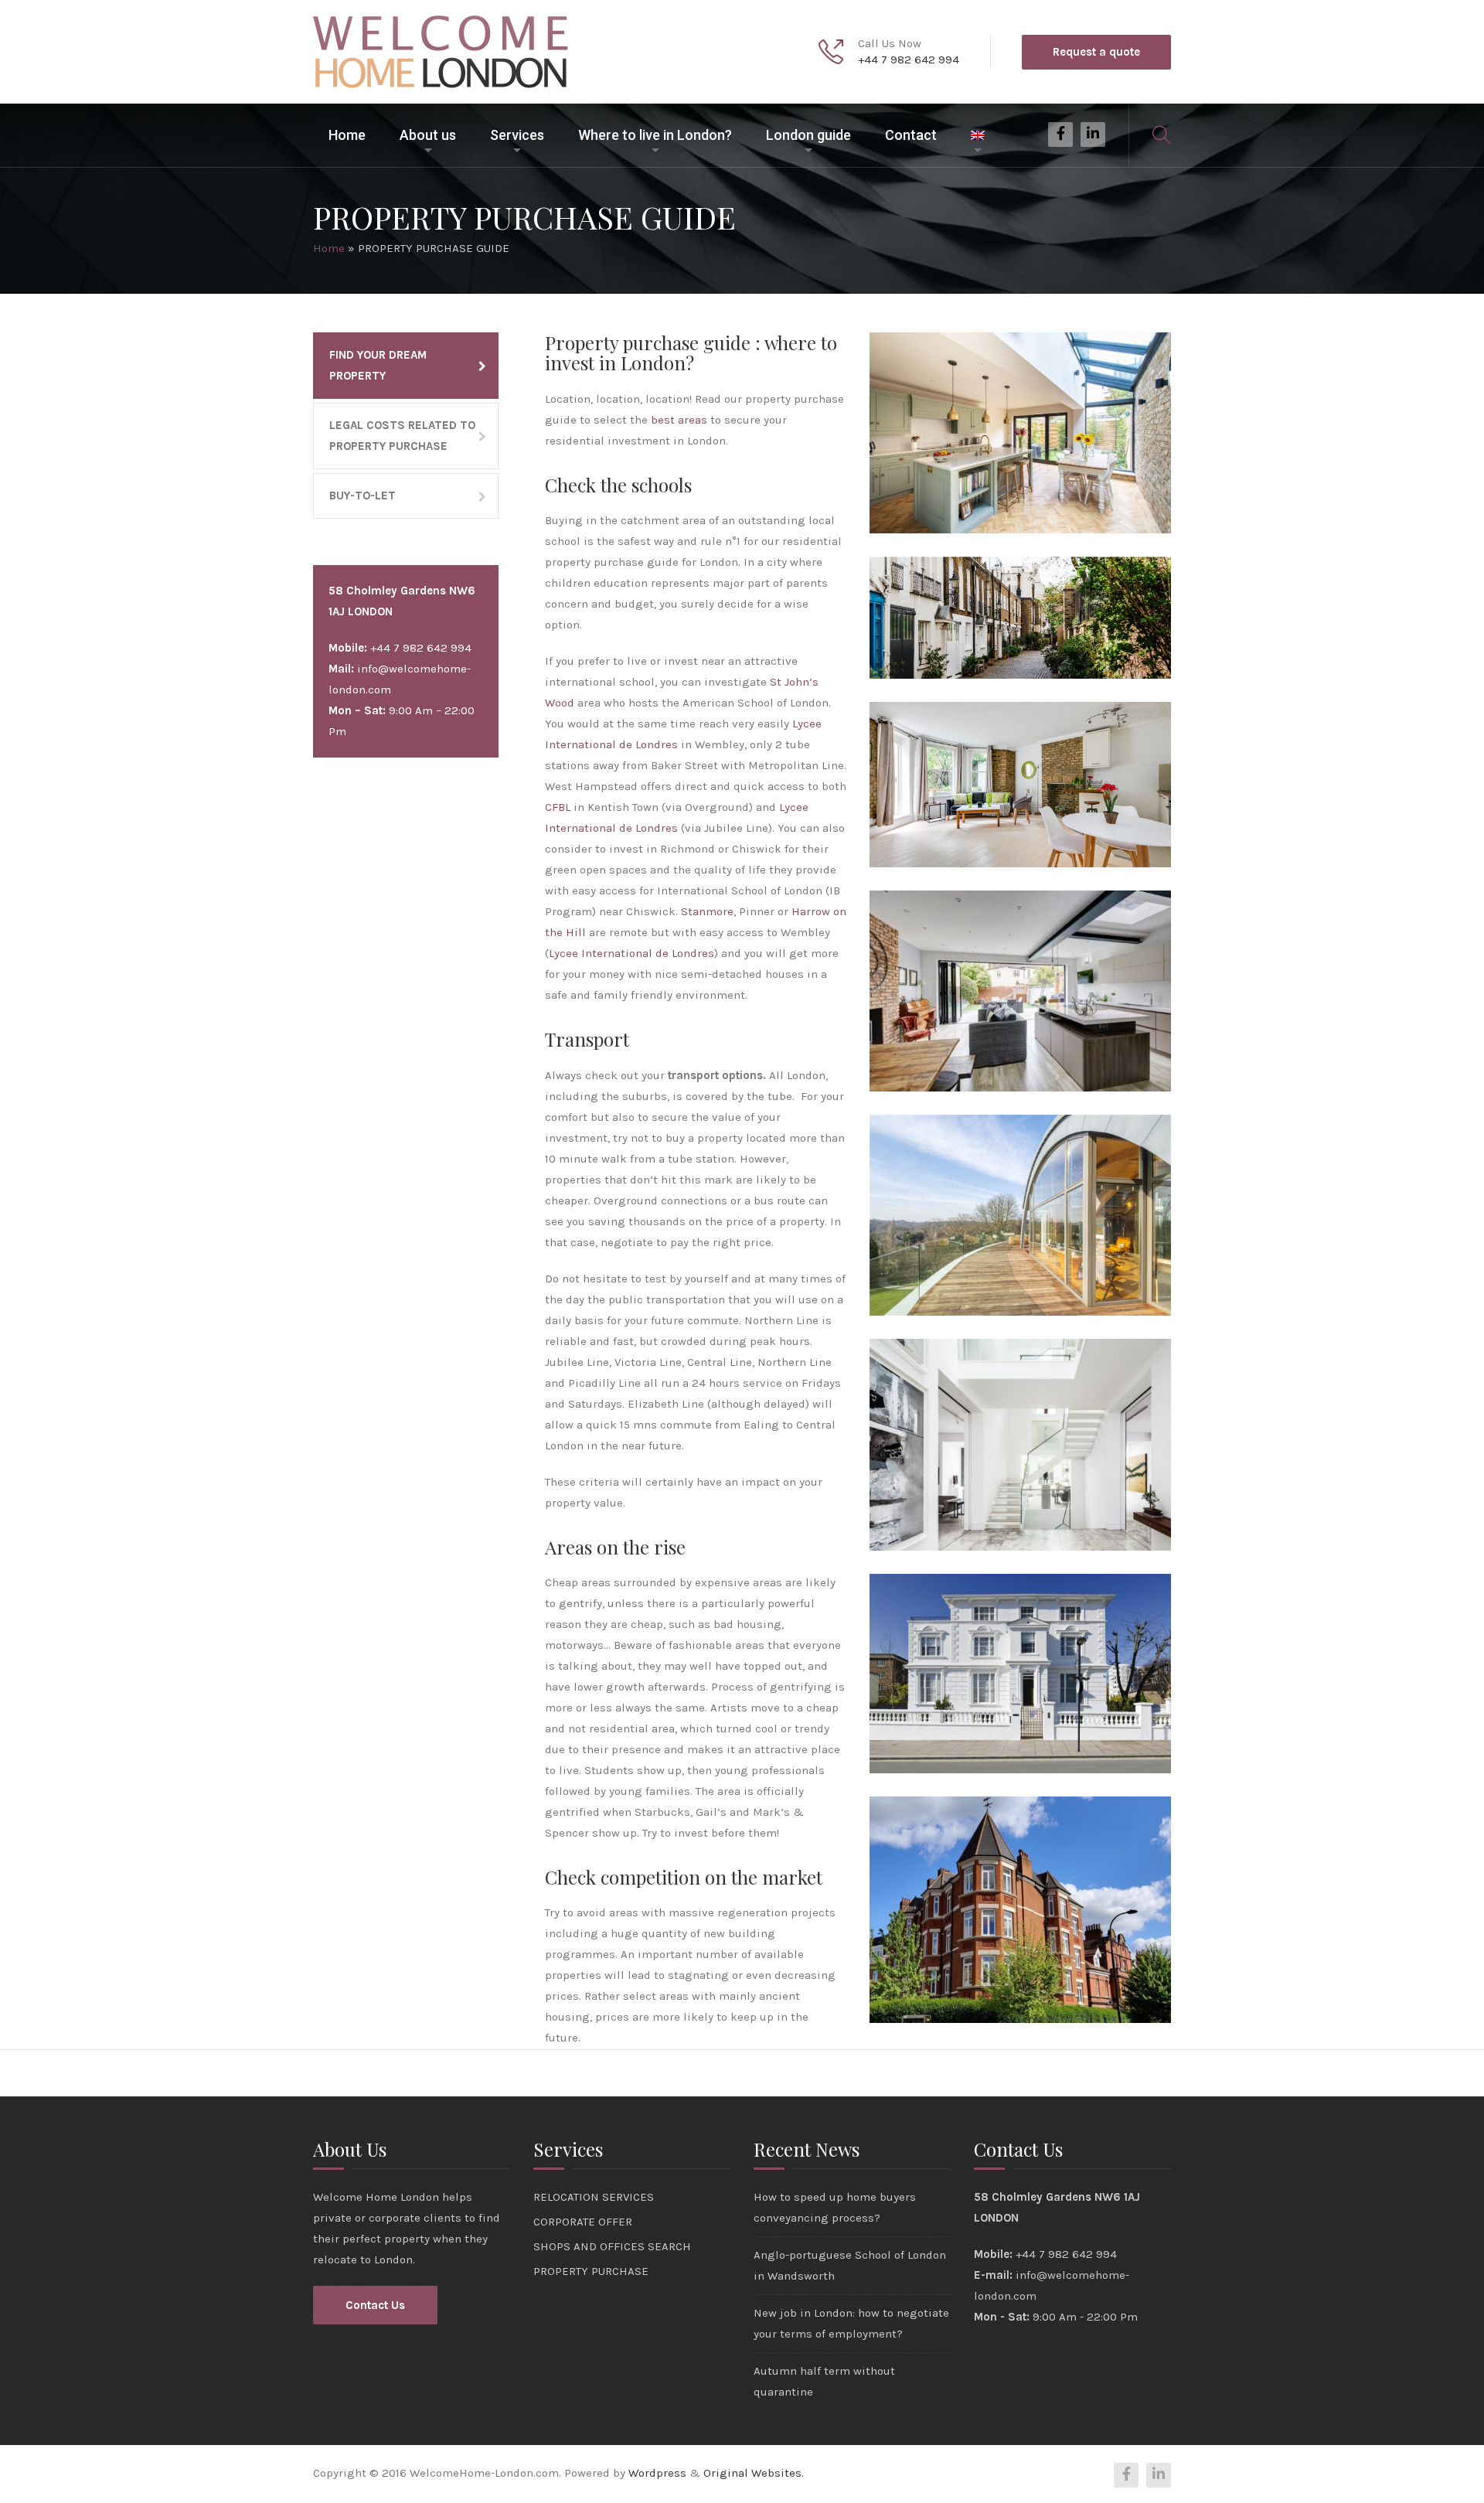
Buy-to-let (362, 495)
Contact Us (375, 2305)
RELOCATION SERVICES (594, 2197)
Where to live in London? (655, 135)
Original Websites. (754, 2473)
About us (428, 135)
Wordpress (657, 2473)
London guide (808, 135)
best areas (679, 420)
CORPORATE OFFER (583, 2222)
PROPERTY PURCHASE (591, 2271)
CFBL (558, 807)
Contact (911, 135)
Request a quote (1096, 52)
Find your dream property (378, 365)
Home (347, 135)
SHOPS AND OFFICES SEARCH (612, 2246)
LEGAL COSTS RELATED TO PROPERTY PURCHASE (402, 436)
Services (517, 135)
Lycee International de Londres (631, 953)
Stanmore (707, 911)
